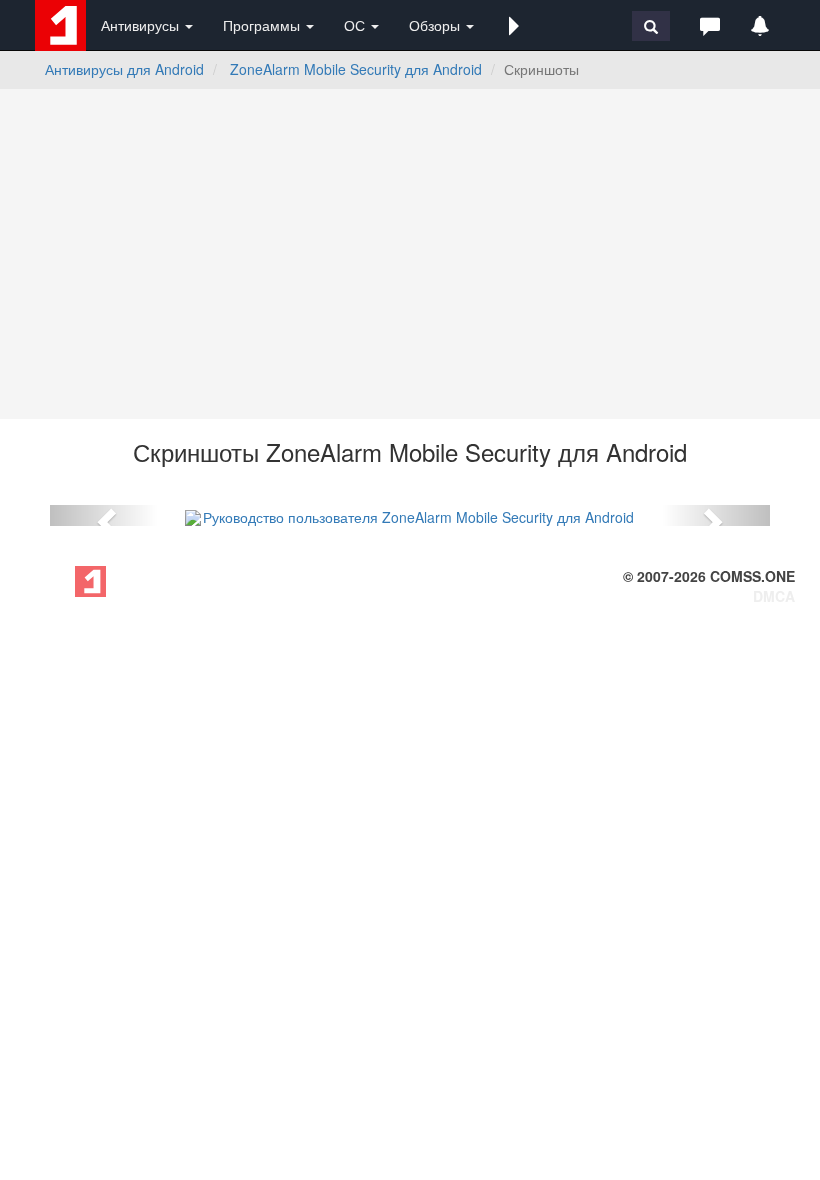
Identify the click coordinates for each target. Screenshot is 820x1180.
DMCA (774, 596)
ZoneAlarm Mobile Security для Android (356, 69)
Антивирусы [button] (142, 25)
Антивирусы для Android (124, 69)
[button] (514, 25)
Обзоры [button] (436, 25)
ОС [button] (356, 25)
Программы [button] (263, 25)
